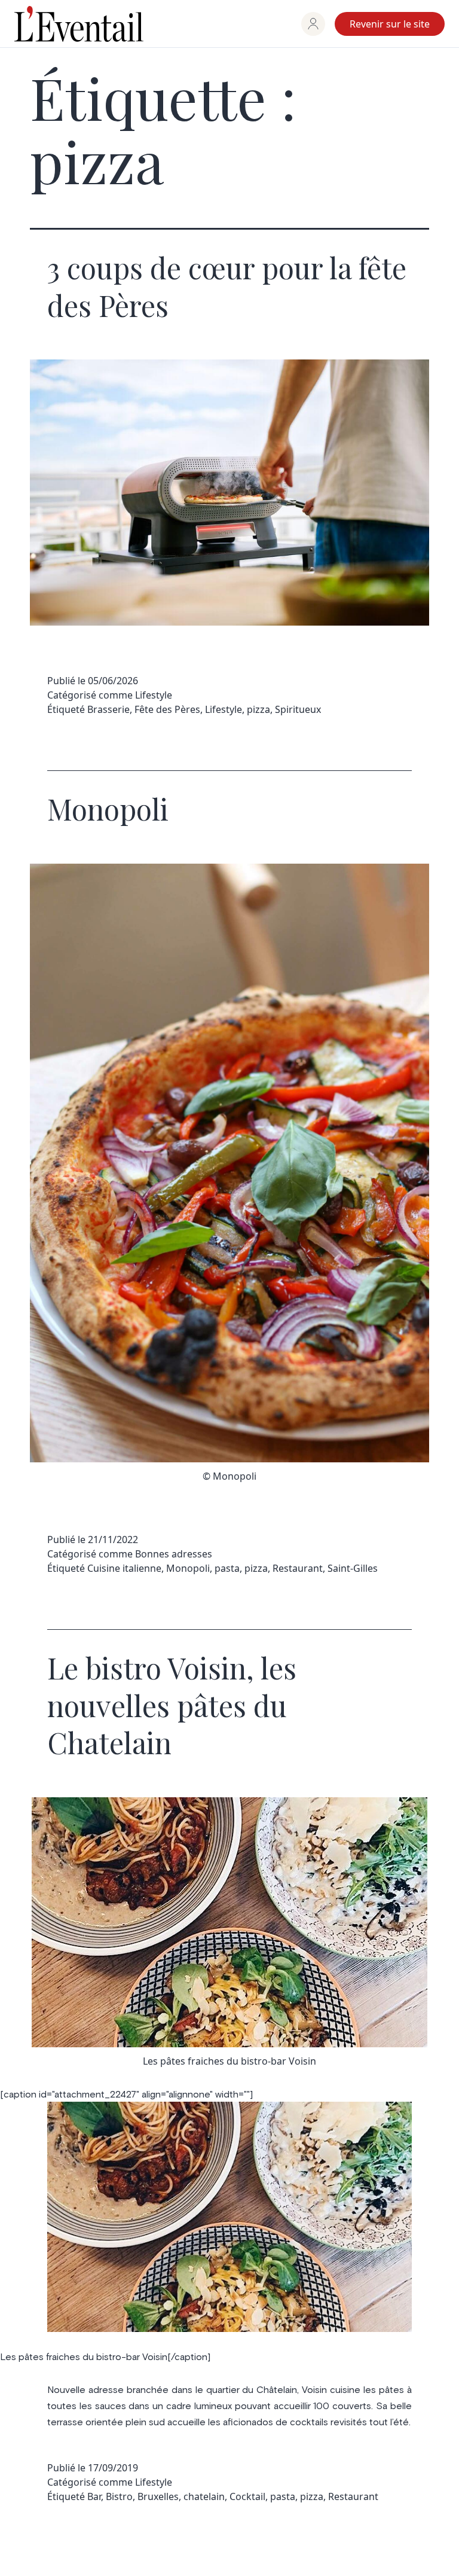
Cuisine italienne (124, 1568)
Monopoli (108, 809)
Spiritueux (298, 709)
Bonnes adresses (174, 1554)
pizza (258, 709)
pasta (227, 1568)
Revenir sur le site (390, 24)
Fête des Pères (167, 709)
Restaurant (298, 1568)
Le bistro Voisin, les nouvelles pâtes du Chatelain (172, 1705)
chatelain (204, 2496)
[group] (313, 24)
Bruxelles (158, 2496)
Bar (94, 2496)
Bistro (119, 2496)
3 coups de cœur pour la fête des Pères (227, 286)
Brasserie (108, 709)
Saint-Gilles (353, 1568)
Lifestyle (154, 695)
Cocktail (247, 2496)
